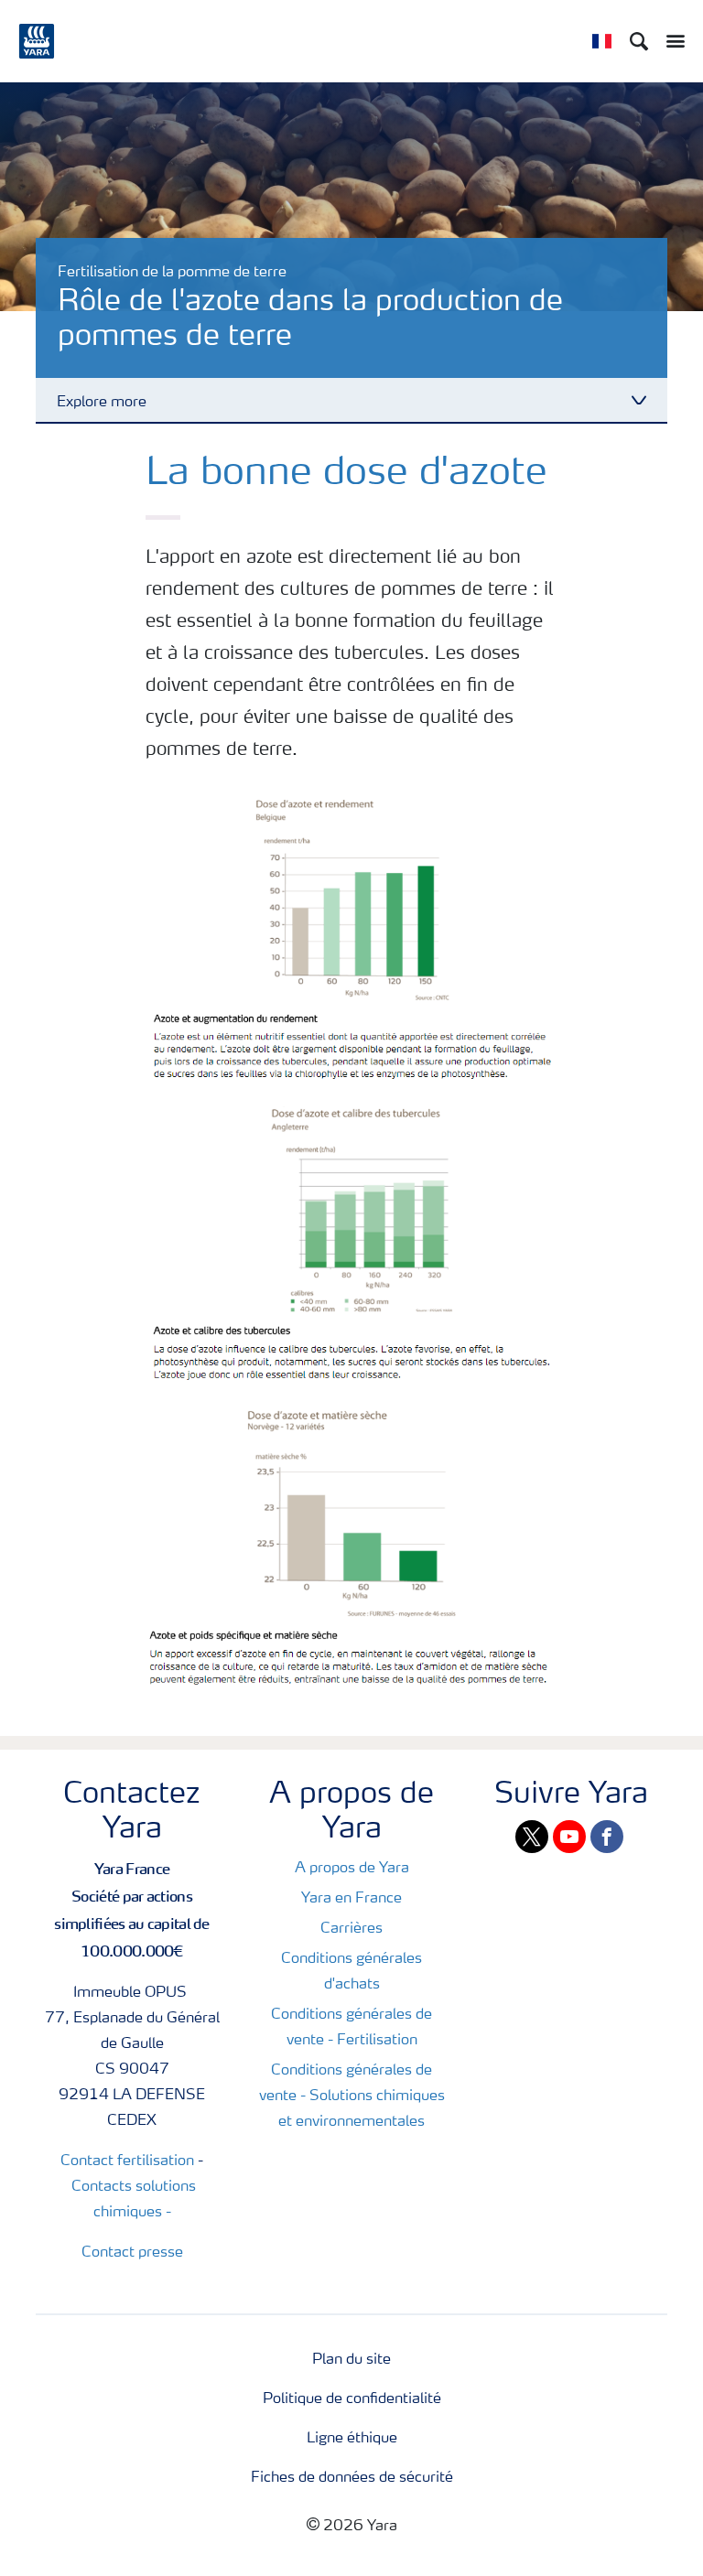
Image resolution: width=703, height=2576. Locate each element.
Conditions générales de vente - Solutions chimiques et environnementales (352, 2096)
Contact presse (132, 2253)
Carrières (351, 1929)
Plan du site (351, 2360)
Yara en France (351, 1899)
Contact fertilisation (127, 2161)
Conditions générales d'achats (351, 1972)
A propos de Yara (352, 1869)
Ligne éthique (352, 2439)
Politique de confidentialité (352, 2399)
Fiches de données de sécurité (352, 2478)
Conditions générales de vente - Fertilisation (351, 2028)
